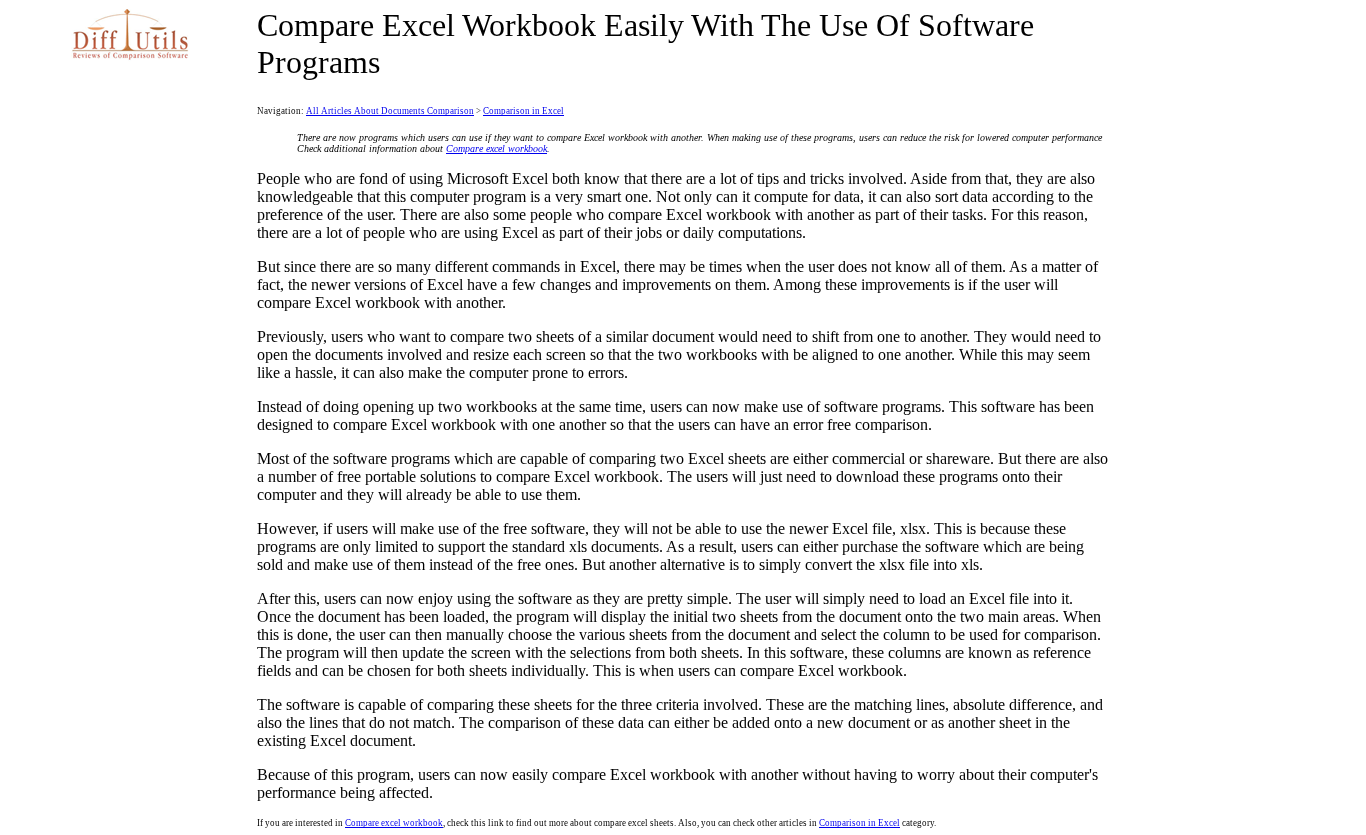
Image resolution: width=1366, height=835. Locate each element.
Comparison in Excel (523, 111)
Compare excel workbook (496, 148)
